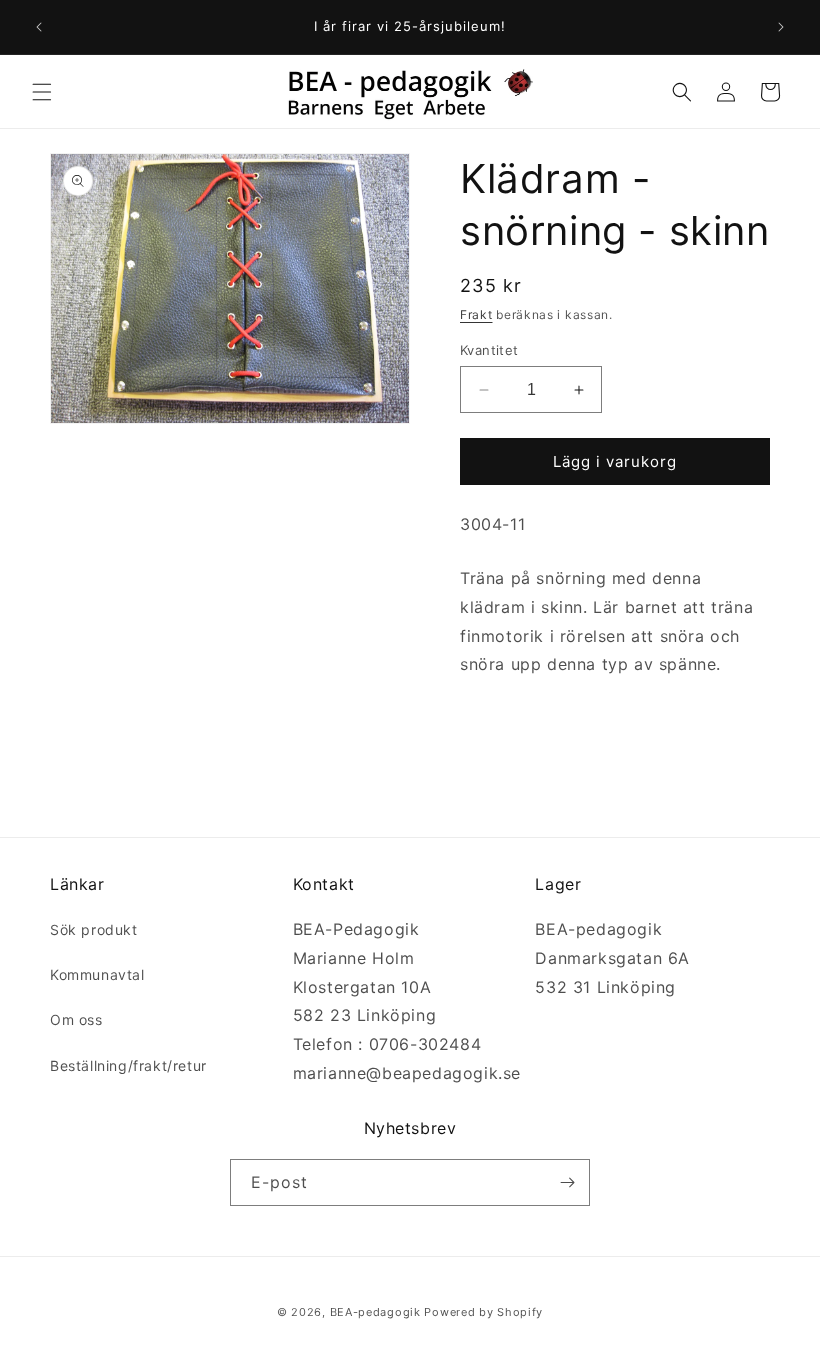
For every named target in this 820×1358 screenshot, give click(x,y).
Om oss (76, 1019)
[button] (42, 92)
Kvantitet (489, 350)
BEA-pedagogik (375, 1312)
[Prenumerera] (567, 1182)
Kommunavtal (97, 974)
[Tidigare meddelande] (39, 27)
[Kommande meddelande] (781, 27)
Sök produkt (94, 929)
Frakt (476, 314)
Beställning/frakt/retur (128, 1065)
